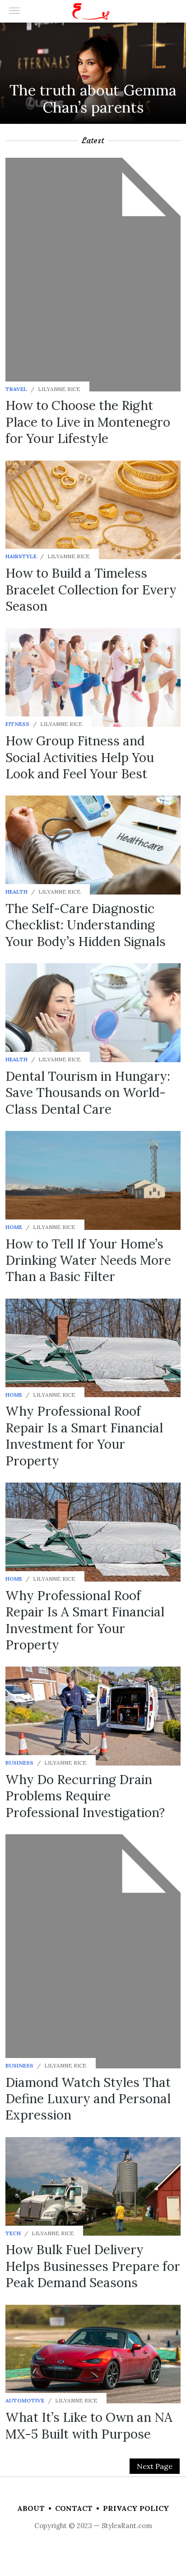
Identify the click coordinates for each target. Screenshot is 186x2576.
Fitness (17, 724)
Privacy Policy (136, 2508)
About (31, 2508)
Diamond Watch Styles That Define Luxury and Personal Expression (88, 2099)
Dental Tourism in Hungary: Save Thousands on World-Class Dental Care (88, 1093)
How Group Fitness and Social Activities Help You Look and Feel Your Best (80, 757)
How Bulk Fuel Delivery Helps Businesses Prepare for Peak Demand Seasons (93, 2266)
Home (14, 1227)
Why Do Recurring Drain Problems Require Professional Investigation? (85, 1796)
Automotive (25, 2400)
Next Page (155, 2466)
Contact (74, 2508)
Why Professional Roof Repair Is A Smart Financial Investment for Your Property (85, 1620)
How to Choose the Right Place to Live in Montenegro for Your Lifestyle (88, 422)
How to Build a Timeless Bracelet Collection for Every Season (91, 590)
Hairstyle (21, 556)
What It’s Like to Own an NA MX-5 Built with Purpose (89, 2425)
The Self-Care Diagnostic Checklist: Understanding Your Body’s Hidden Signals (86, 925)
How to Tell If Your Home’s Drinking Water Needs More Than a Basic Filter (88, 1260)
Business (19, 1763)
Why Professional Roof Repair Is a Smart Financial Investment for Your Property (84, 1436)
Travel (16, 389)
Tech (13, 2233)
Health (16, 892)
